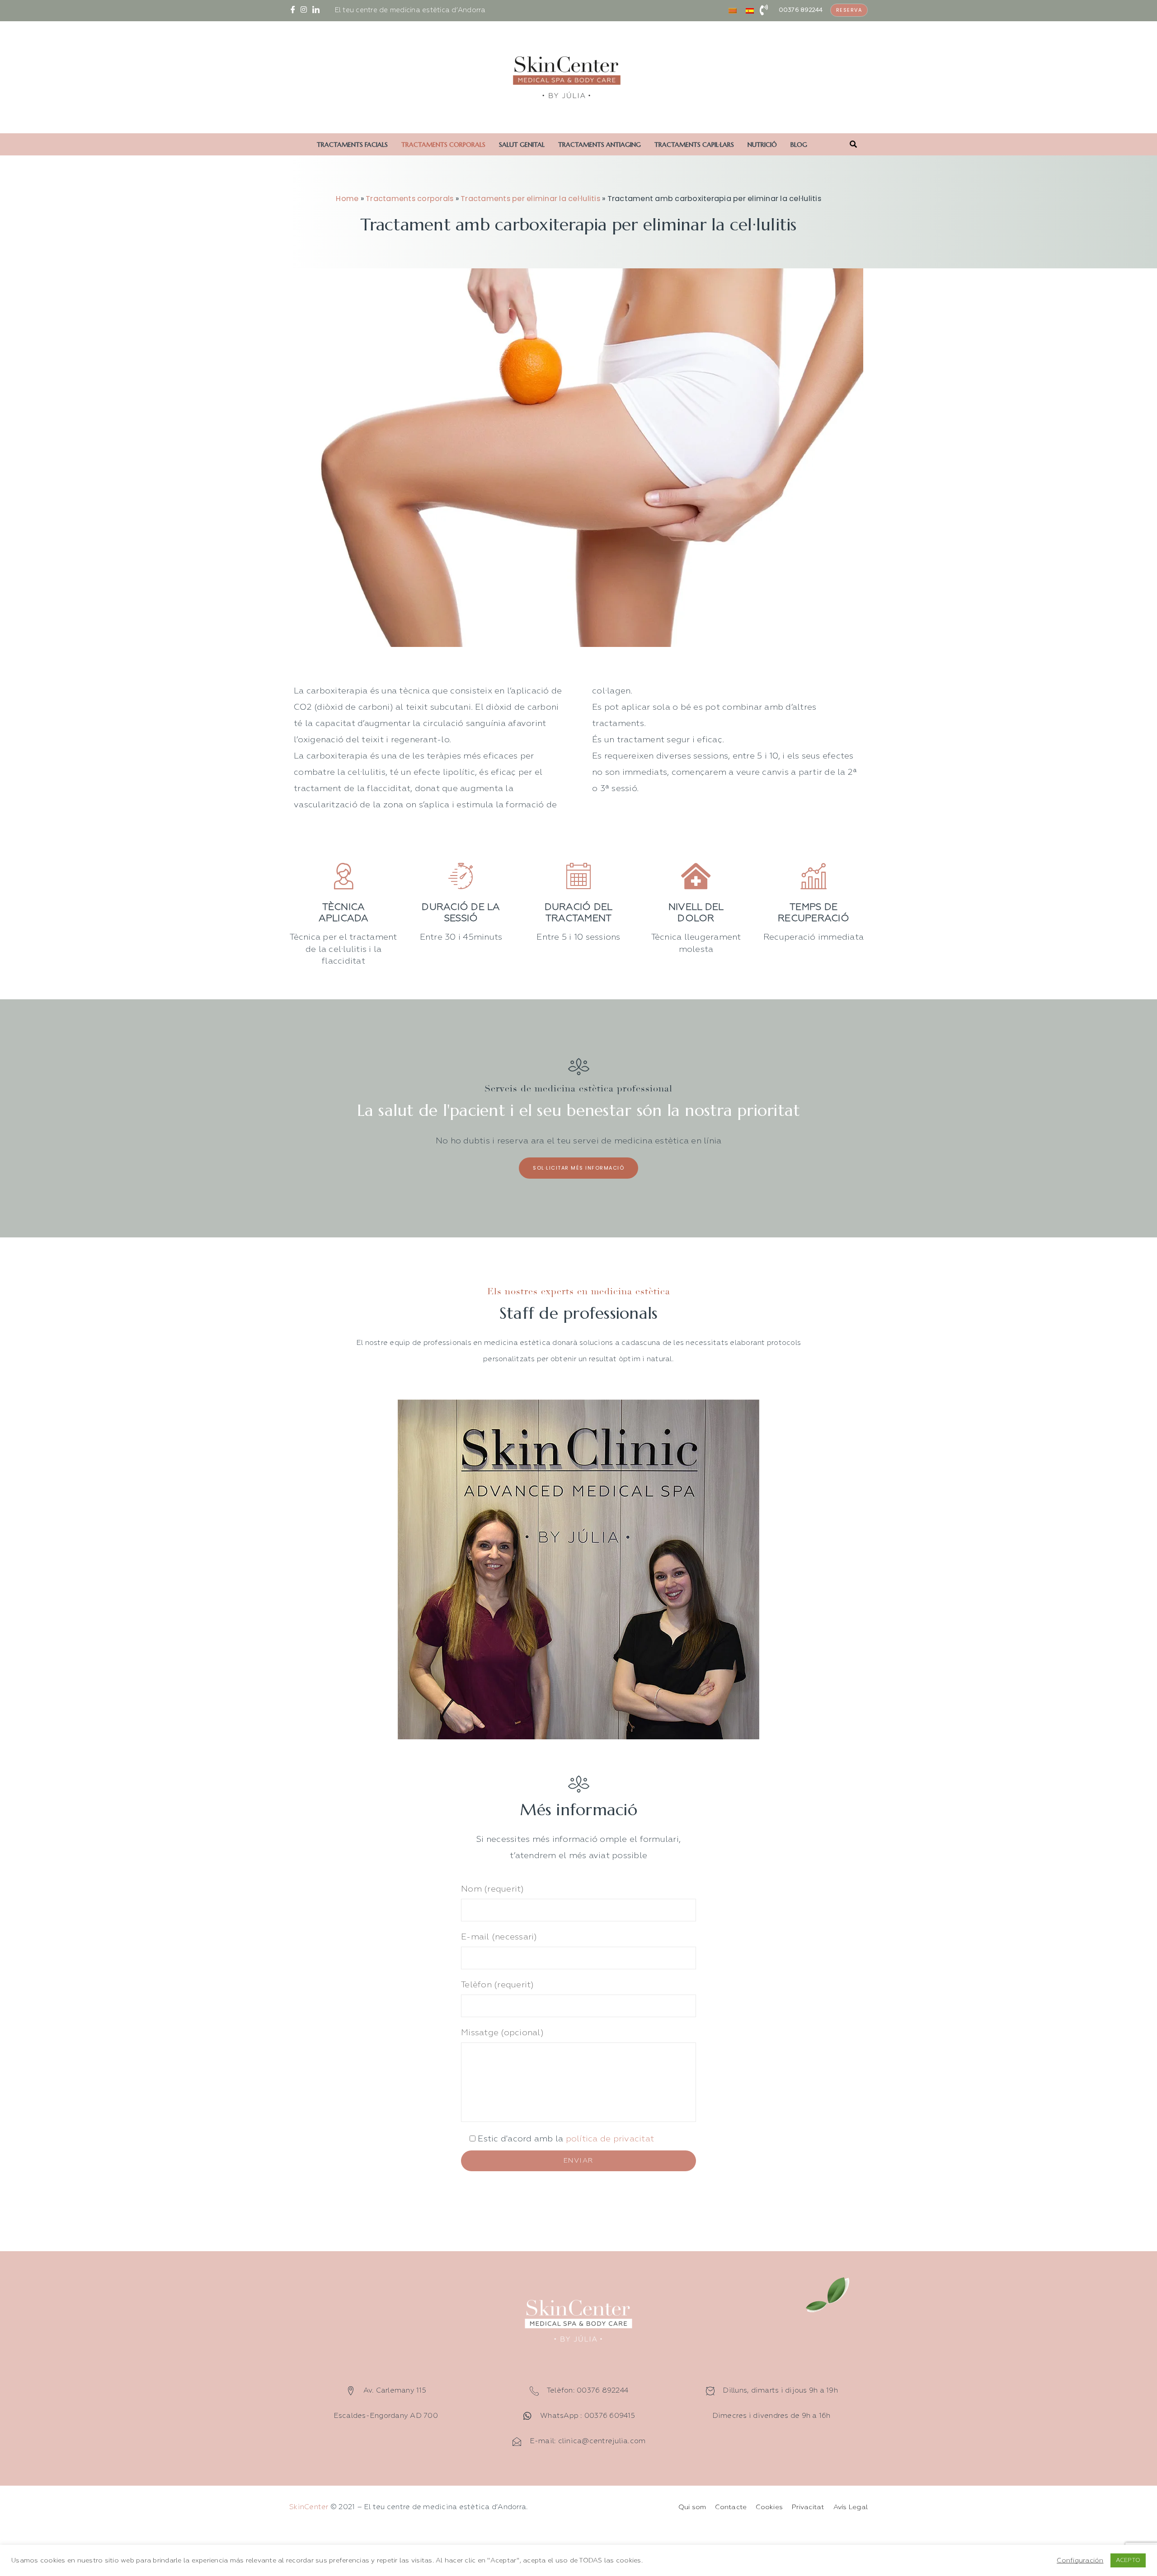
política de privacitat (609, 2139)
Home (347, 199)
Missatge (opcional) (502, 2033)
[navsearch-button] (853, 145)
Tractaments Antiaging (600, 145)
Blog (799, 145)
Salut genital (522, 145)
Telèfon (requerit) (498, 1985)
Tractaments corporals (443, 145)
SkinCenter (309, 2507)
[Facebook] (294, 10)
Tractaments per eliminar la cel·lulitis (530, 199)
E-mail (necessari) (499, 1937)
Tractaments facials (352, 145)
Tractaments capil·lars (694, 145)
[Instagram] (305, 10)
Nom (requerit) (493, 1889)
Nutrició (762, 145)
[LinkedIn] (317, 10)
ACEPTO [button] (1128, 2560)
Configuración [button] (1080, 2561)
